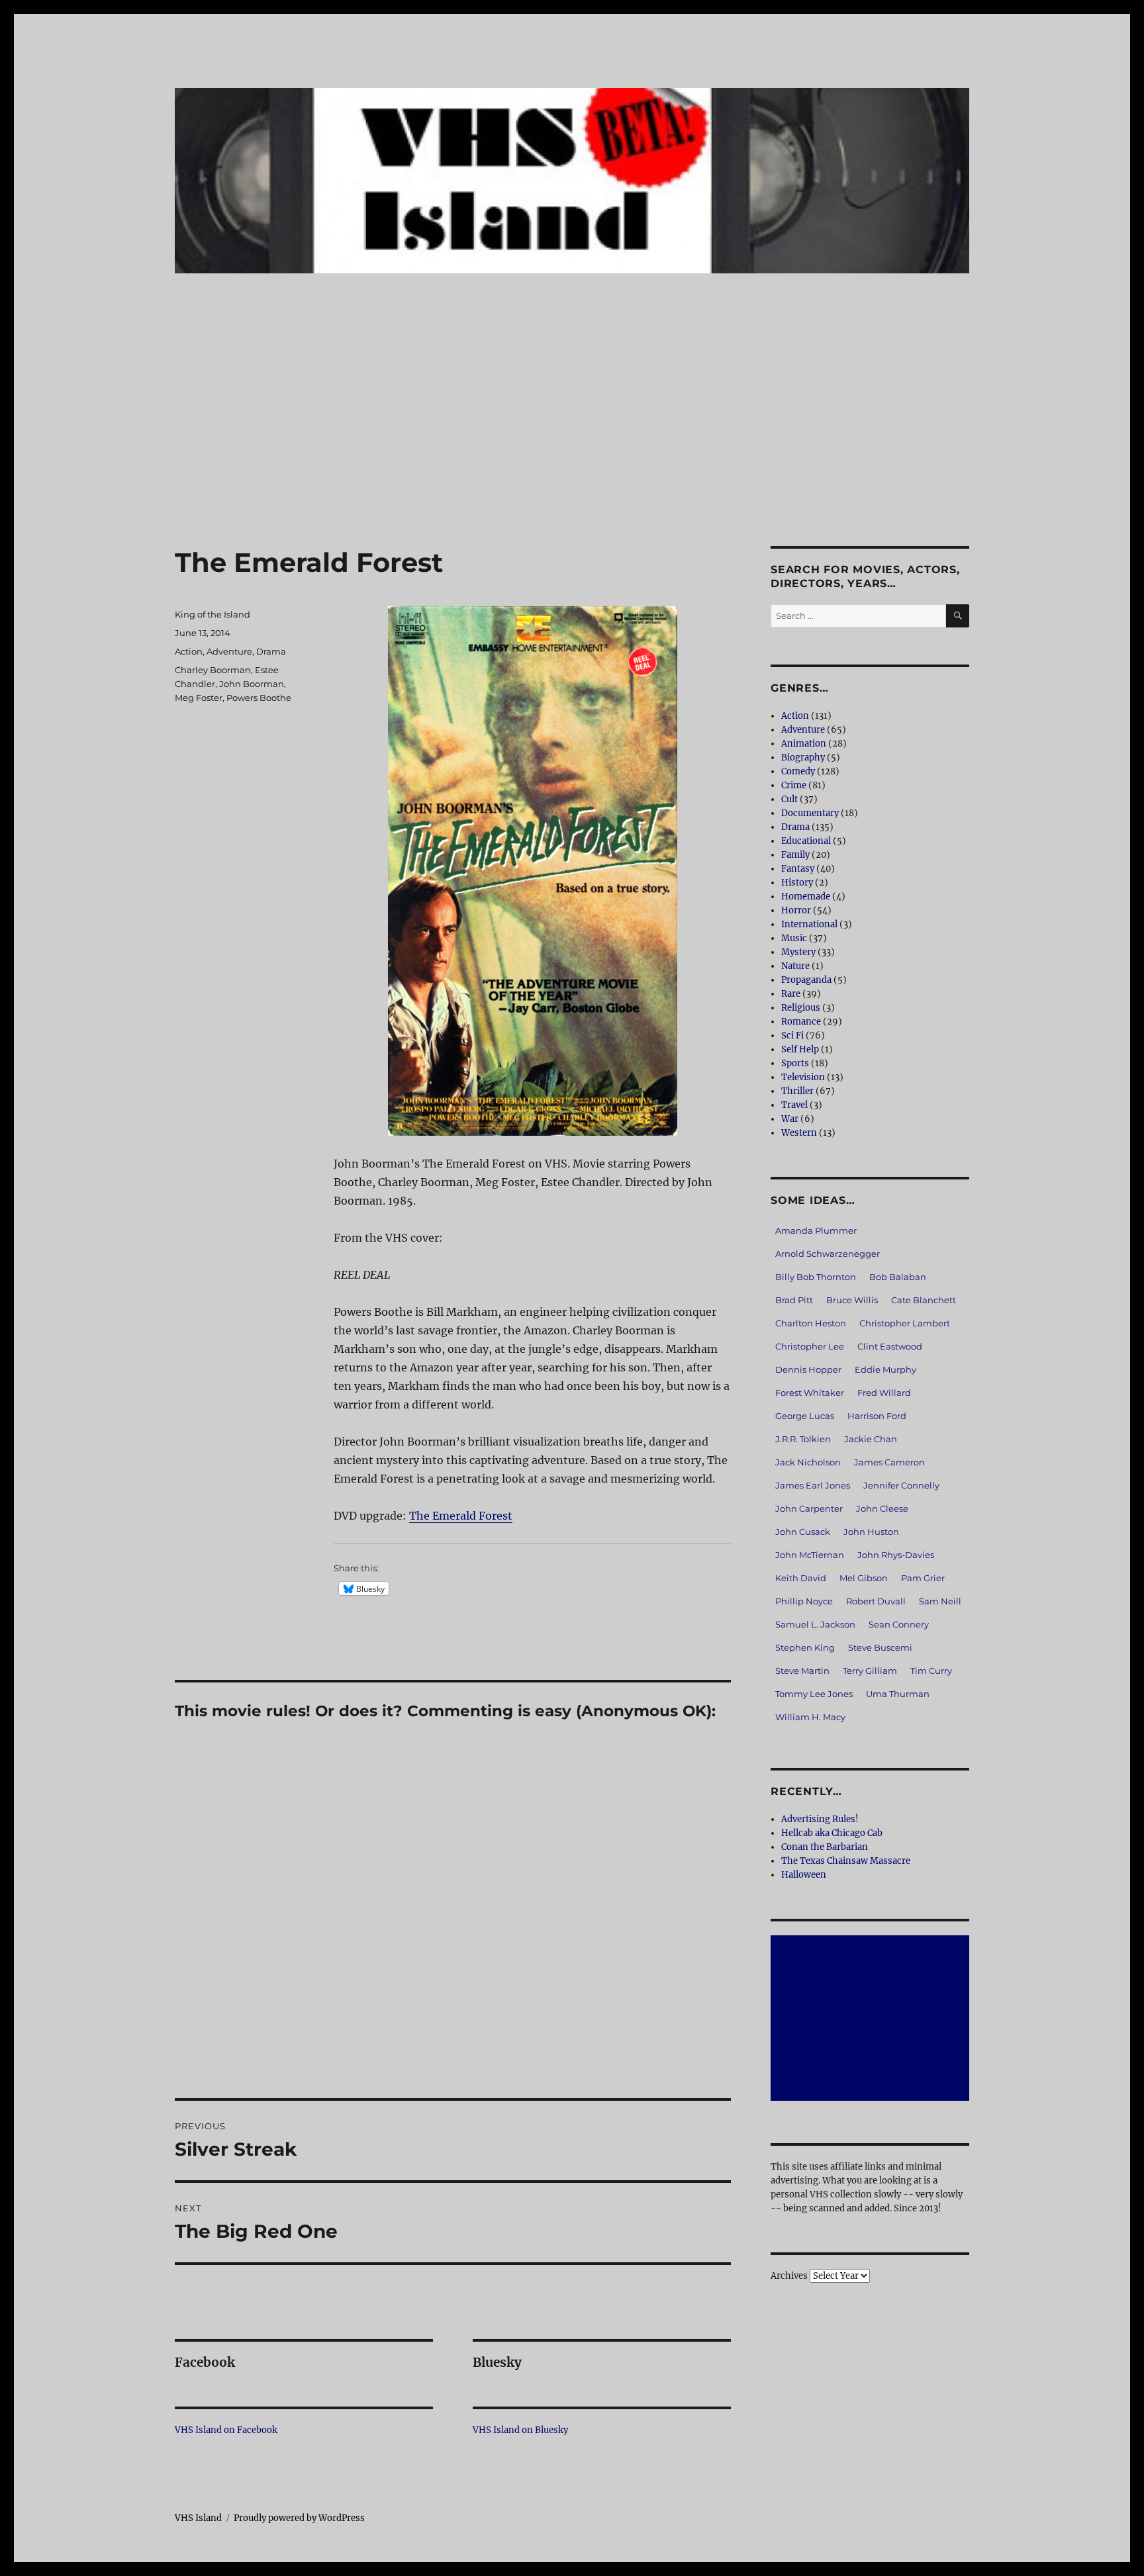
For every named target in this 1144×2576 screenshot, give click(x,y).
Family (795, 855)
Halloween (804, 1875)
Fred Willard (884, 1393)
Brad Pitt (794, 1300)
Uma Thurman (898, 1694)
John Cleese (882, 1508)
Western (799, 1133)
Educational (806, 841)
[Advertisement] (572, 448)
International (809, 924)
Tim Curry (931, 1671)
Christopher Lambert (905, 1323)
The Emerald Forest (461, 1516)
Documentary (810, 813)
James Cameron (889, 1462)
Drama (271, 651)
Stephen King (805, 1647)
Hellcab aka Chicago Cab (832, 1833)
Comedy (798, 771)
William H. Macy (810, 1717)
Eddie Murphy (885, 1369)
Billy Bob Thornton (816, 1277)
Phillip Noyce (804, 1601)
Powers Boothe (259, 698)
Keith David (801, 1578)
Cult (789, 799)
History (797, 883)
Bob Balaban (898, 1277)
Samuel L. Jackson (815, 1624)
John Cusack (803, 1532)
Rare (791, 994)
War (790, 1119)
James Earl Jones (813, 1485)
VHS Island (198, 2518)
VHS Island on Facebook (226, 2430)
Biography (803, 758)
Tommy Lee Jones (814, 1694)
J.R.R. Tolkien (803, 1439)
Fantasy (798, 869)
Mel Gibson (864, 1578)
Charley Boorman (213, 670)
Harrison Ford (877, 1416)
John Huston (871, 1532)
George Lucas (805, 1416)
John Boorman (252, 684)
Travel (794, 1105)
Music (794, 938)
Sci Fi (792, 1035)
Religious (801, 1008)
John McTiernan (810, 1555)
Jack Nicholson (808, 1462)
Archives (789, 2276)
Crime (794, 785)
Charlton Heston (811, 1323)
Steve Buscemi (880, 1647)
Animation (804, 744)
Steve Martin (802, 1671)
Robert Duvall (876, 1601)
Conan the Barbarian (825, 1847)
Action (189, 651)
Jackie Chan (871, 1439)
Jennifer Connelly (901, 1485)
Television (803, 1077)
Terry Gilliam (870, 1671)
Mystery (798, 952)
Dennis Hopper (808, 1369)
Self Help (800, 1049)
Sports (795, 1063)
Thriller (797, 1091)
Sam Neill (940, 1601)
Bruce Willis (852, 1300)
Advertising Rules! (820, 1819)
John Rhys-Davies (896, 1555)
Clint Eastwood (890, 1346)
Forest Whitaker (810, 1393)
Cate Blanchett (924, 1300)
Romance (801, 1022)
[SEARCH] (958, 616)
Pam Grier (923, 1578)
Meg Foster (199, 698)
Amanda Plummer (816, 1230)
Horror (796, 910)
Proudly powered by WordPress (299, 2518)
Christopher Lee (810, 1346)
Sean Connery (899, 1624)
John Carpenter (809, 1508)
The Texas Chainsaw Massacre (846, 1861)
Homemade (806, 897)
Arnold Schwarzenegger (828, 1254)
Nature (795, 966)
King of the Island (213, 614)
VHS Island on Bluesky (520, 2430)
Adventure (229, 651)
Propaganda (806, 980)
